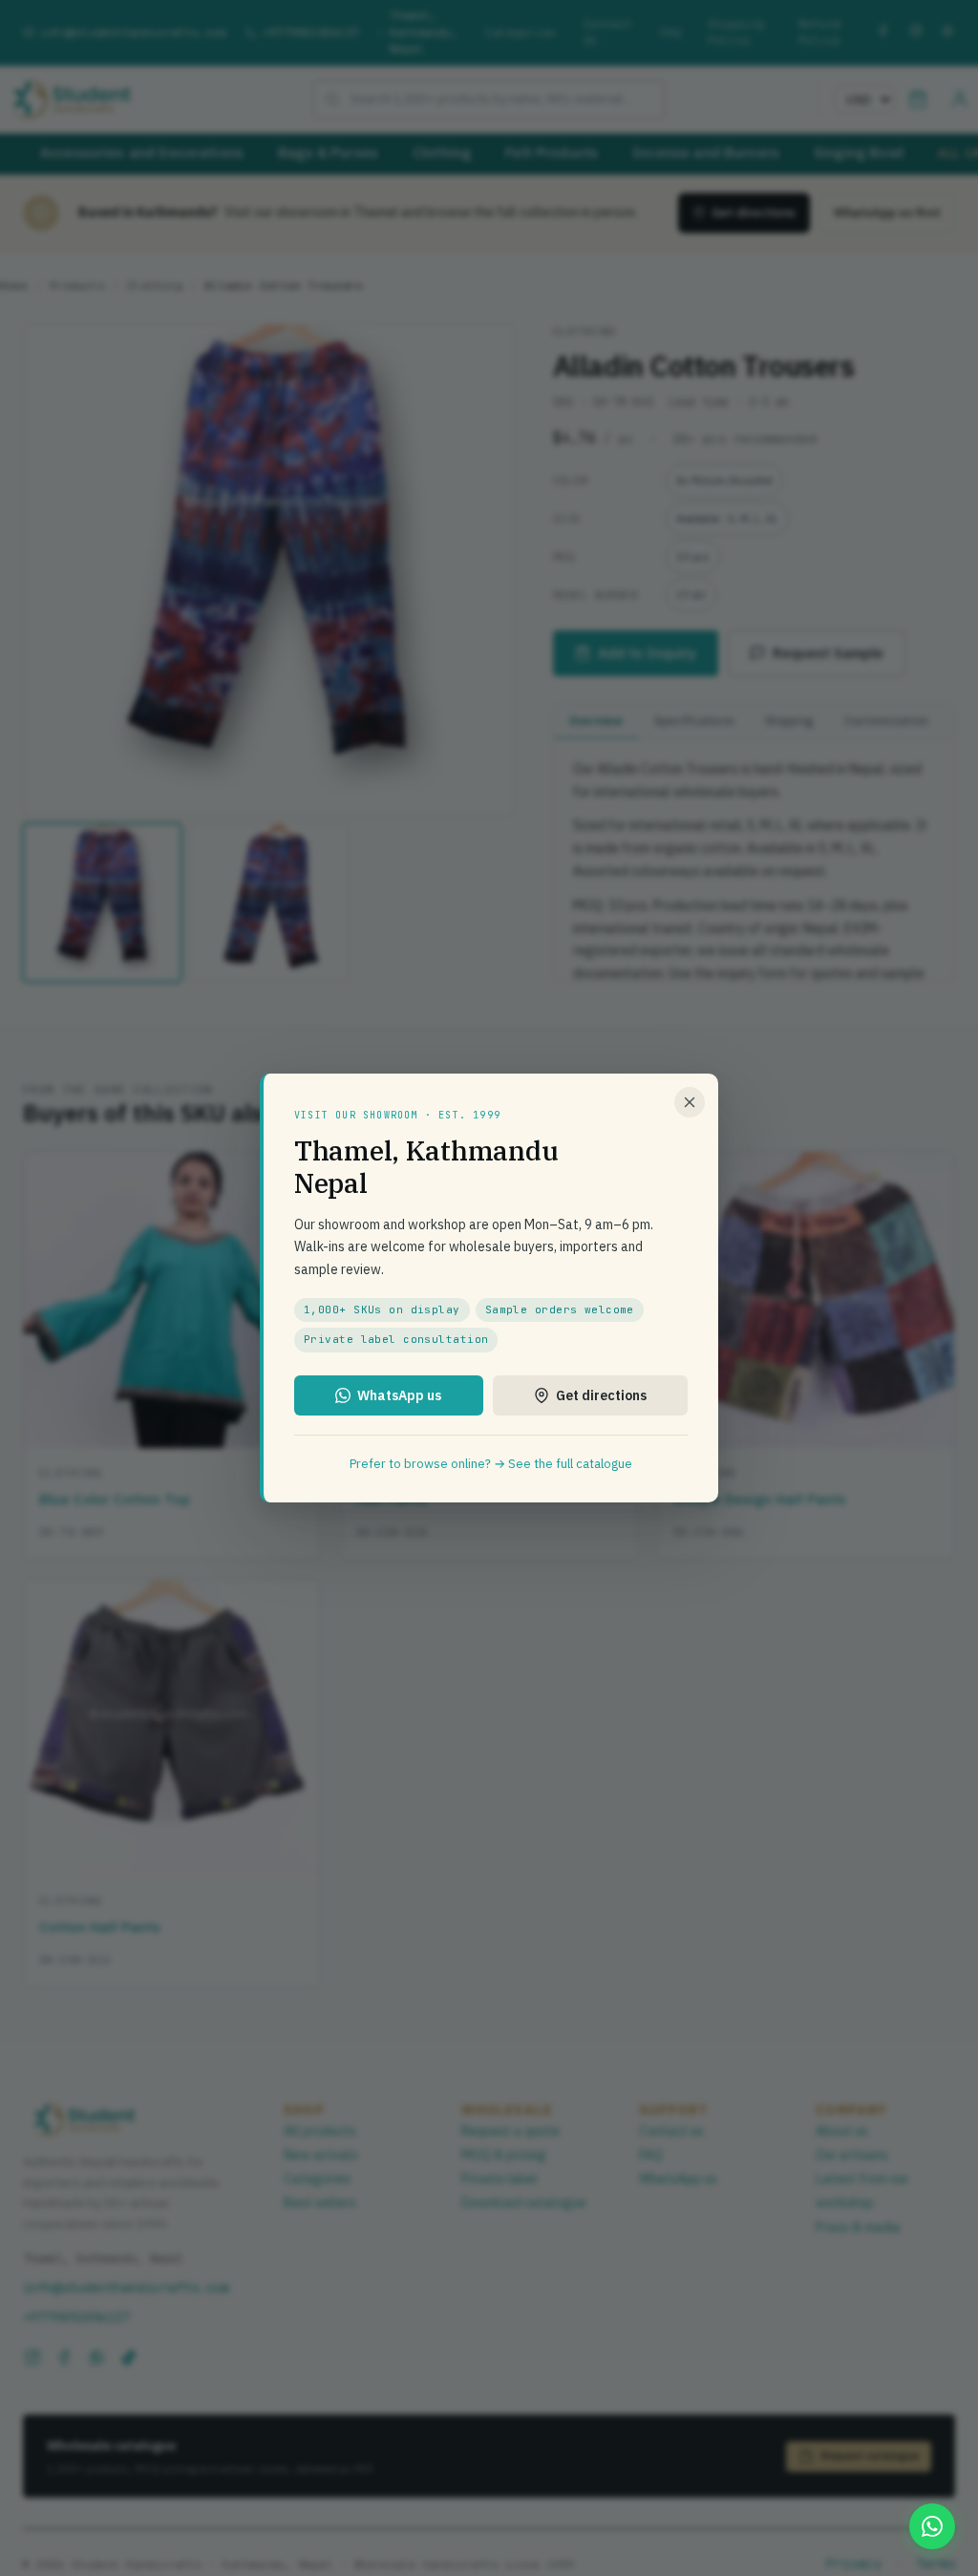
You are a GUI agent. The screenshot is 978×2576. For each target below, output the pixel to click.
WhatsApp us (399, 1395)
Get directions (601, 1395)
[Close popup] (690, 1102)
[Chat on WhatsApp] (932, 2526)
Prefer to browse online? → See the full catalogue (491, 1464)
